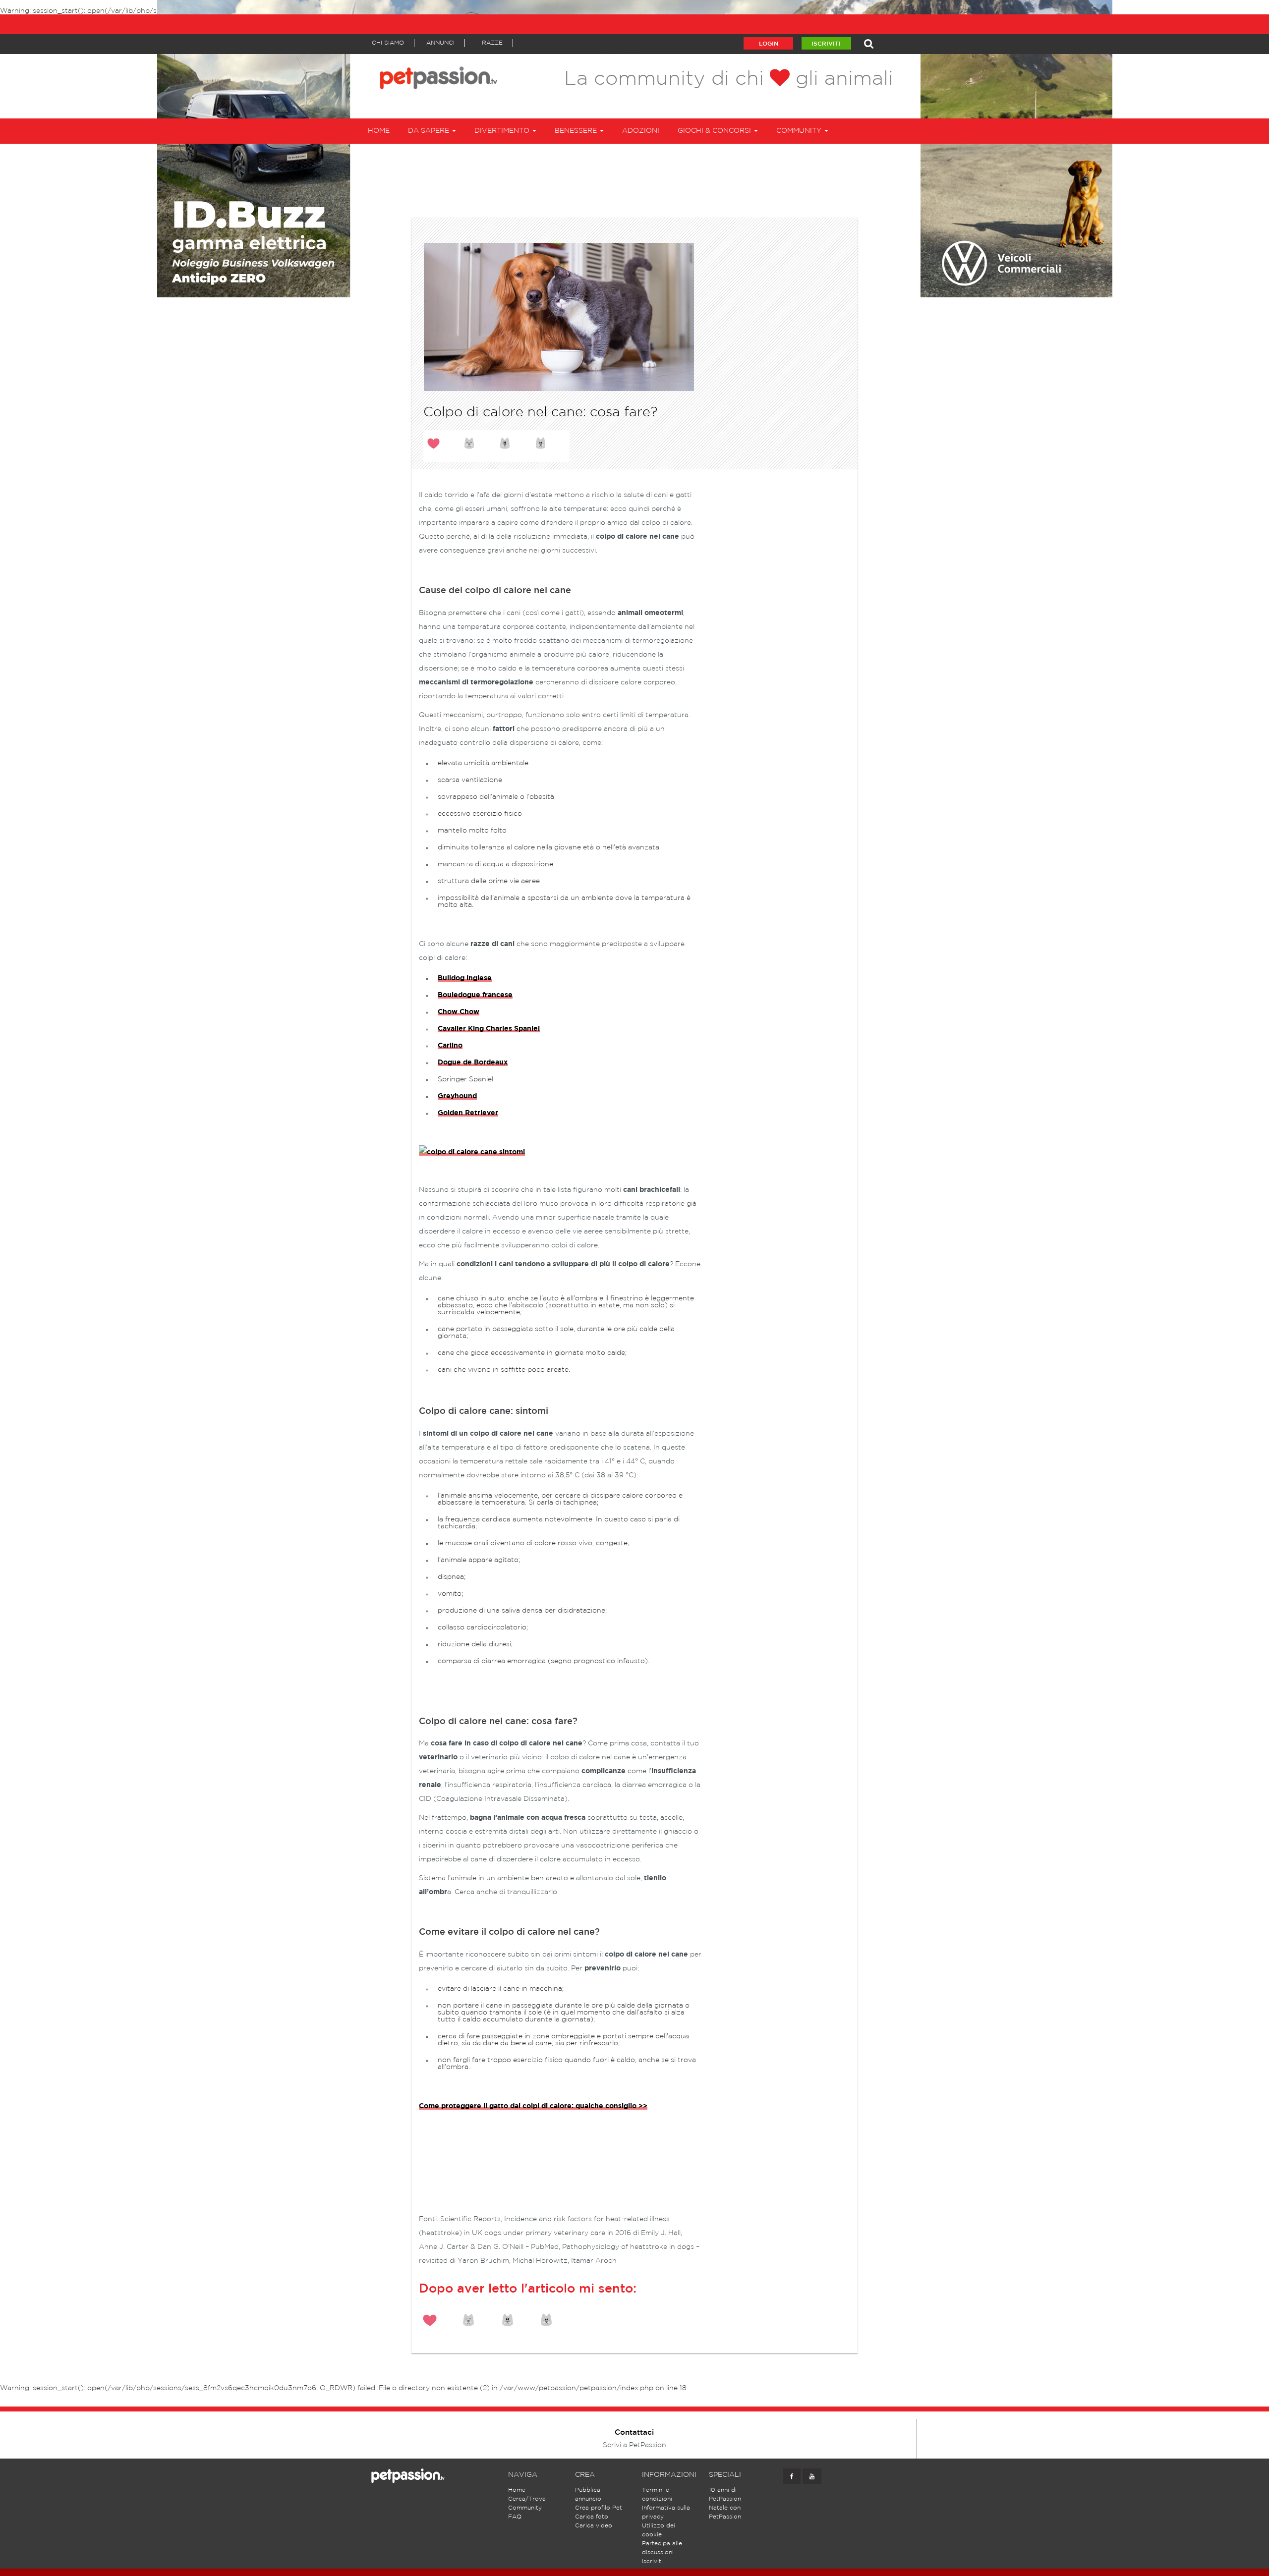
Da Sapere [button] (430, 131)
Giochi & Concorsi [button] (715, 131)
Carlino (450, 1046)
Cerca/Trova (527, 2499)
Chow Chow (459, 1012)
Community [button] (800, 131)
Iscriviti (826, 44)
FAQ (515, 2517)
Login (769, 44)
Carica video (594, 2526)
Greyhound (457, 1096)
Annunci (440, 43)
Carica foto (592, 2517)
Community (525, 2508)
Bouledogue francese (475, 995)
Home (379, 131)
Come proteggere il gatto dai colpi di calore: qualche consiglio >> (533, 2106)
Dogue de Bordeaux (473, 1063)
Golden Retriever (468, 1113)
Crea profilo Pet (599, 2508)
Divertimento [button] (503, 131)
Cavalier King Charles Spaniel (489, 1029)
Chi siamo (388, 43)
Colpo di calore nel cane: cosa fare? (540, 412)
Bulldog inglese (465, 978)
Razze (492, 43)
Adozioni (641, 131)
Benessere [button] (577, 131)
